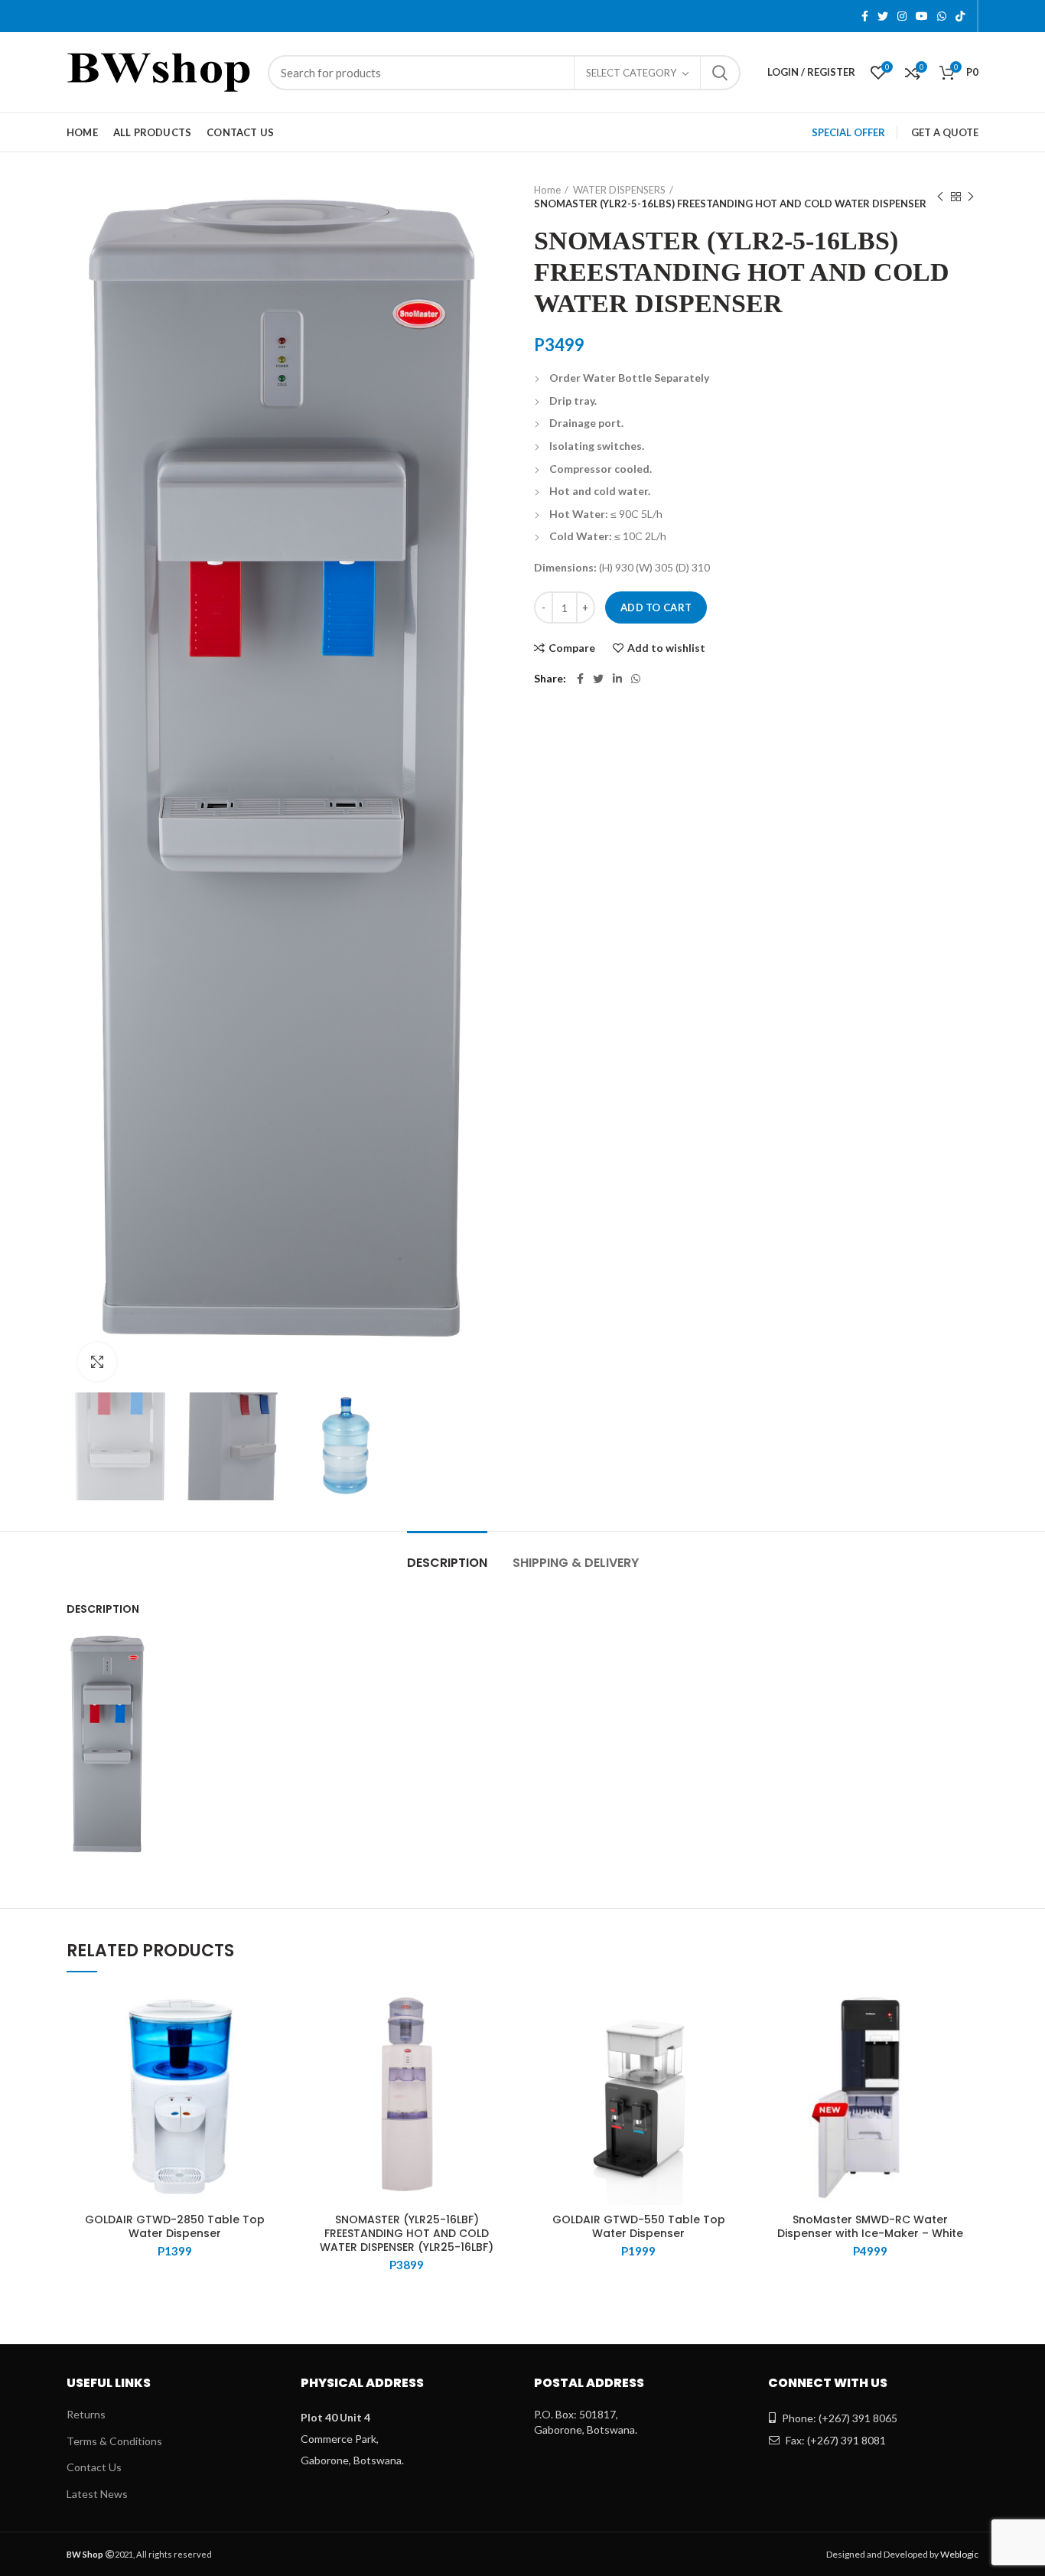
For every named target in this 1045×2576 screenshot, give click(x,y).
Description (447, 1563)
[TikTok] (960, 16)
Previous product (940, 197)
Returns (86, 2414)
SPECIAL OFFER (848, 132)
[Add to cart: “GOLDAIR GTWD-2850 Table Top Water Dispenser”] (272, 2048)
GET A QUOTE (945, 132)
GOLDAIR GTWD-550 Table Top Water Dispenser (639, 2226)
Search (720, 73)
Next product (971, 197)
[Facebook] (865, 16)
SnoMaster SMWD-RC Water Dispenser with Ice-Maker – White (870, 2226)
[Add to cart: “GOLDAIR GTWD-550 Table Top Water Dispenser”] (735, 2048)
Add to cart (656, 607)
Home (547, 190)
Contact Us (94, 2467)
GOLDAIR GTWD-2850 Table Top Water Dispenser (175, 2226)
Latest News (97, 2494)
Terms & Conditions (114, 2441)
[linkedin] (617, 679)
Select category (631, 73)
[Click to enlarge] (97, 1362)
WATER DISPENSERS (619, 190)
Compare (572, 648)
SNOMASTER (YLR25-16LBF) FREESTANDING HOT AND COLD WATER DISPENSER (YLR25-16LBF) (407, 2234)
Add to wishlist (666, 648)
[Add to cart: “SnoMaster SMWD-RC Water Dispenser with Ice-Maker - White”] (967, 2048)
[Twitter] (883, 16)
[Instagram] (902, 16)
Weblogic (959, 2554)
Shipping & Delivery (576, 1563)
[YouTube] (922, 16)
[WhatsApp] (942, 16)
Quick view (272, 2082)
